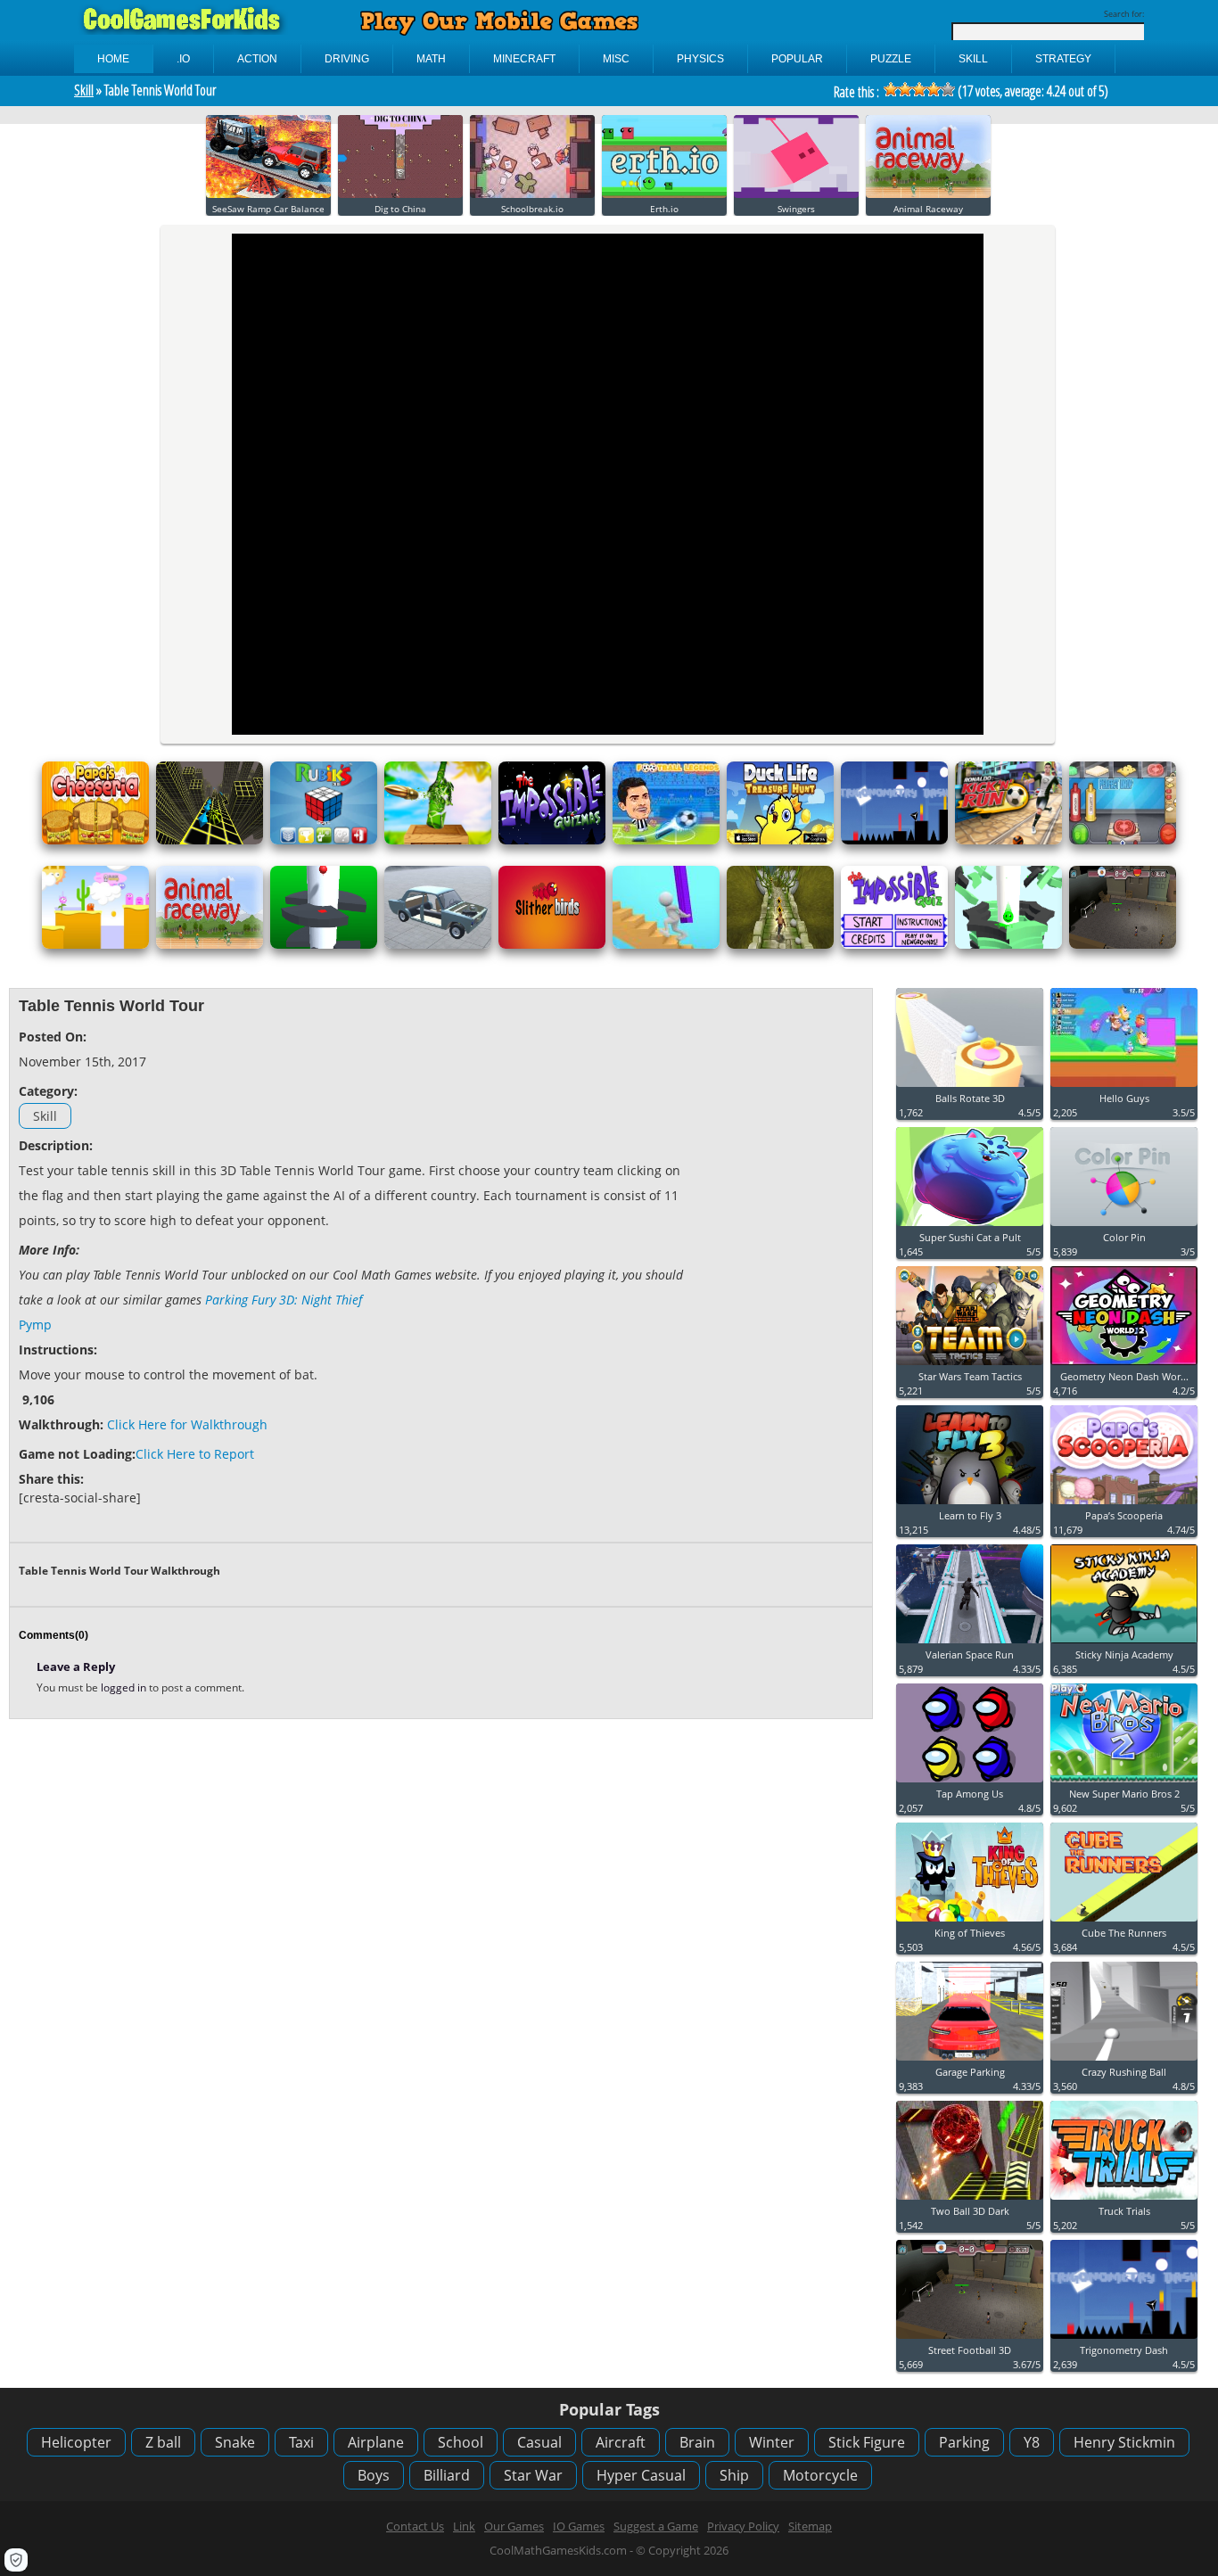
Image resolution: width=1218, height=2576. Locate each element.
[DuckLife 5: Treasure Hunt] (780, 840)
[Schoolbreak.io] (532, 194)
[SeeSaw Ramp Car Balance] (268, 194)
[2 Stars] (905, 89)
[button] (16, 2560)
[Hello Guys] (1124, 1087)
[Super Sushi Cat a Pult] (970, 1226)
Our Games (514, 2526)
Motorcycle (820, 2475)
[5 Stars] (948, 89)
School (461, 2442)
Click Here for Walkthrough (187, 1424)
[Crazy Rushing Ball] (1124, 2061)
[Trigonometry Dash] (894, 840)
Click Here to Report (195, 1454)
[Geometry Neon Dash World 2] (1124, 1366)
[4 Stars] (934, 89)
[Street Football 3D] (1123, 945)
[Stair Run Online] (666, 945)
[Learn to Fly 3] (970, 1505)
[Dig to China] (400, 194)
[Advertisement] (783, 1265)
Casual (539, 2442)
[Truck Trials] (1124, 2200)
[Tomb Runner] (780, 945)
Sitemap (810, 2526)
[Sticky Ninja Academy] (1124, 1644)
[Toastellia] (1123, 840)
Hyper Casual (641, 2475)
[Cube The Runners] (1124, 1922)
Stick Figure (867, 2442)
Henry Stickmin (1124, 2442)
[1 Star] (891, 89)
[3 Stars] (919, 89)
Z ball (163, 2442)
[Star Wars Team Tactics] (970, 1366)
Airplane (376, 2442)
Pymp (35, 1325)
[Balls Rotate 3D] (970, 1087)
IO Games (579, 2526)
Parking (964, 2442)
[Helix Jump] (324, 945)
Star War (533, 2475)
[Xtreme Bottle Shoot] (438, 840)
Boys (374, 2475)
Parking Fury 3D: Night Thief (284, 1300)
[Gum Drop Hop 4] (95, 945)
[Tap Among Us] (970, 1783)
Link (464, 2526)
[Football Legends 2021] (666, 840)
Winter (772, 2442)
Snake (235, 2442)
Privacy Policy (743, 2526)
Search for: (1124, 14)
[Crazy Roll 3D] (210, 840)
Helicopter (76, 2442)
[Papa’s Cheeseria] (95, 840)
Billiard (447, 2475)
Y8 (1032, 2442)
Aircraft (621, 2442)
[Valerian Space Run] (970, 1644)
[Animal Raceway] (928, 194)
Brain (697, 2442)
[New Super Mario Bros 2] (1124, 1783)
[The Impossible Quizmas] (552, 840)
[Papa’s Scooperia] (1124, 1505)
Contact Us (415, 2526)
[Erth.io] (664, 194)
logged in (125, 1687)
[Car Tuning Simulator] (438, 945)
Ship (734, 2475)
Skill (84, 90)
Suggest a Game (656, 2526)
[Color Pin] (1124, 1226)
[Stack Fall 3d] (1008, 945)
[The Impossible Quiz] (894, 945)
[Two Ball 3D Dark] (970, 2200)
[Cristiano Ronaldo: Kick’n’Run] (1008, 840)
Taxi (301, 2442)
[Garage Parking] (970, 2061)
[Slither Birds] (552, 945)
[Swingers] (796, 194)
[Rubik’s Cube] (324, 840)
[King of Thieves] (970, 1922)
